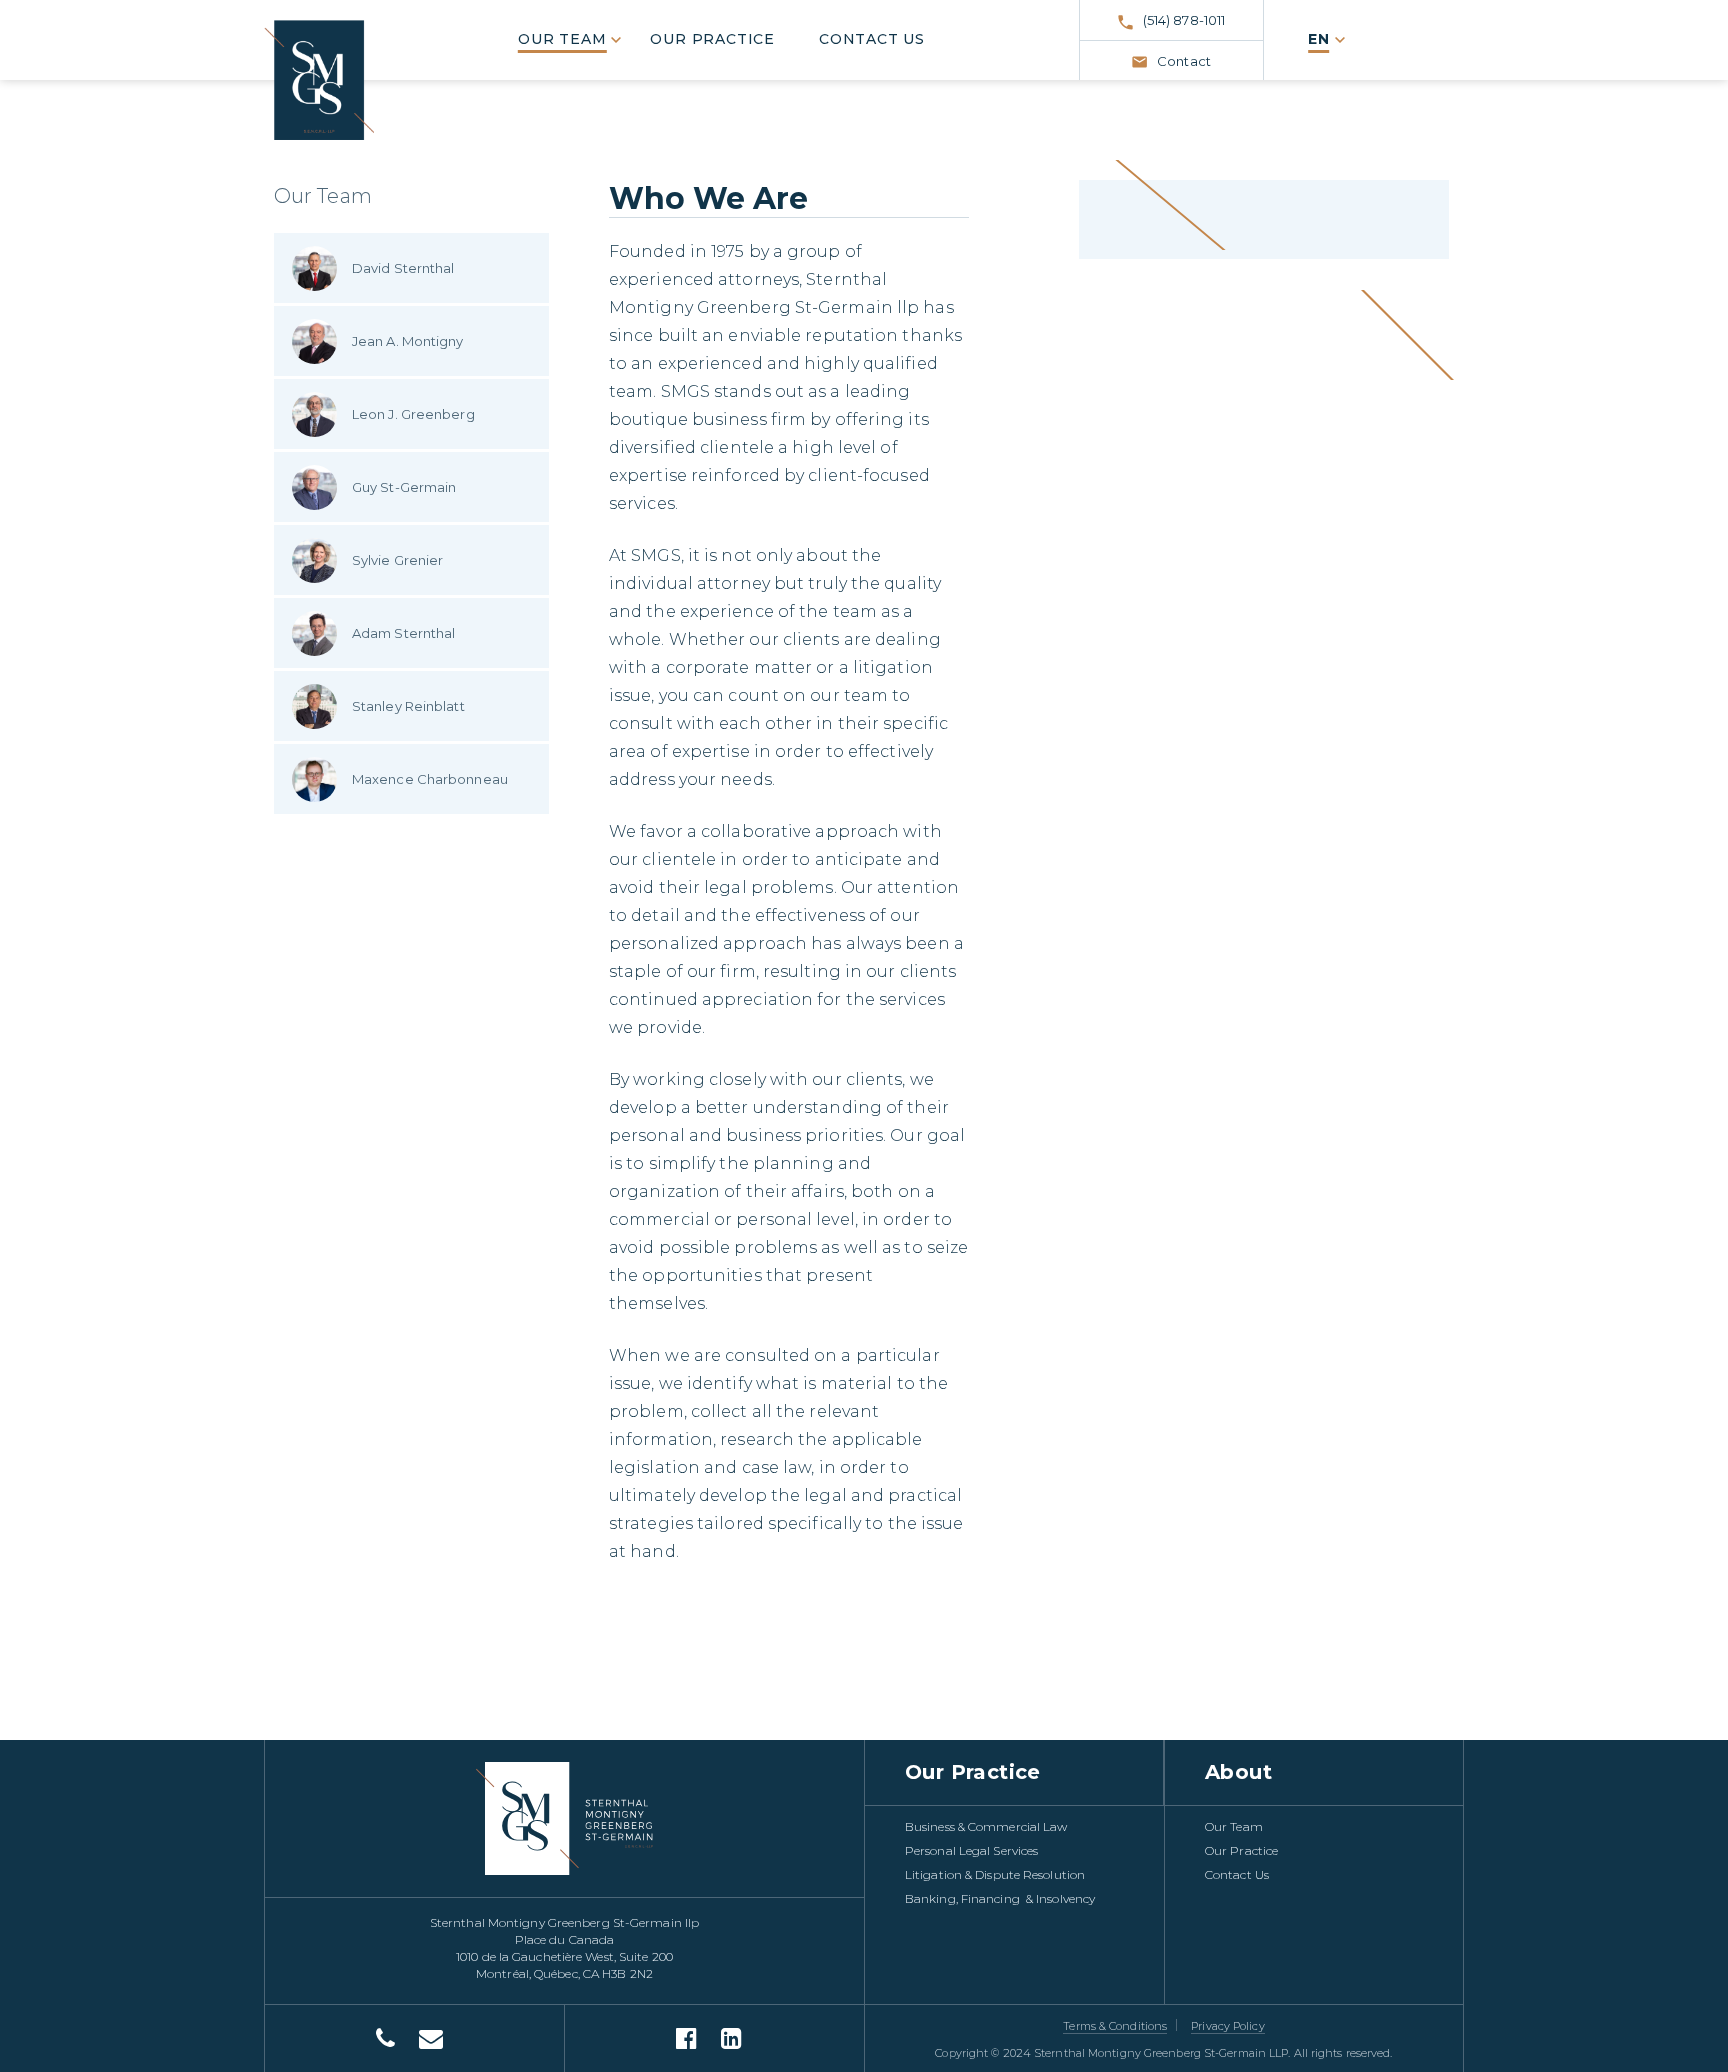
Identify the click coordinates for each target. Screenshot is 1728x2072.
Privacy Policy (1227, 2026)
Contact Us (872, 39)
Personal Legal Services (971, 1850)
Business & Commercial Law (986, 1826)
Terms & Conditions (1115, 2026)
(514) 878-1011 (1184, 20)
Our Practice (712, 39)
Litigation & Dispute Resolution (995, 1874)
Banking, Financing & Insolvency (1000, 1898)
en (1319, 39)
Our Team (562, 39)
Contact (1184, 61)
